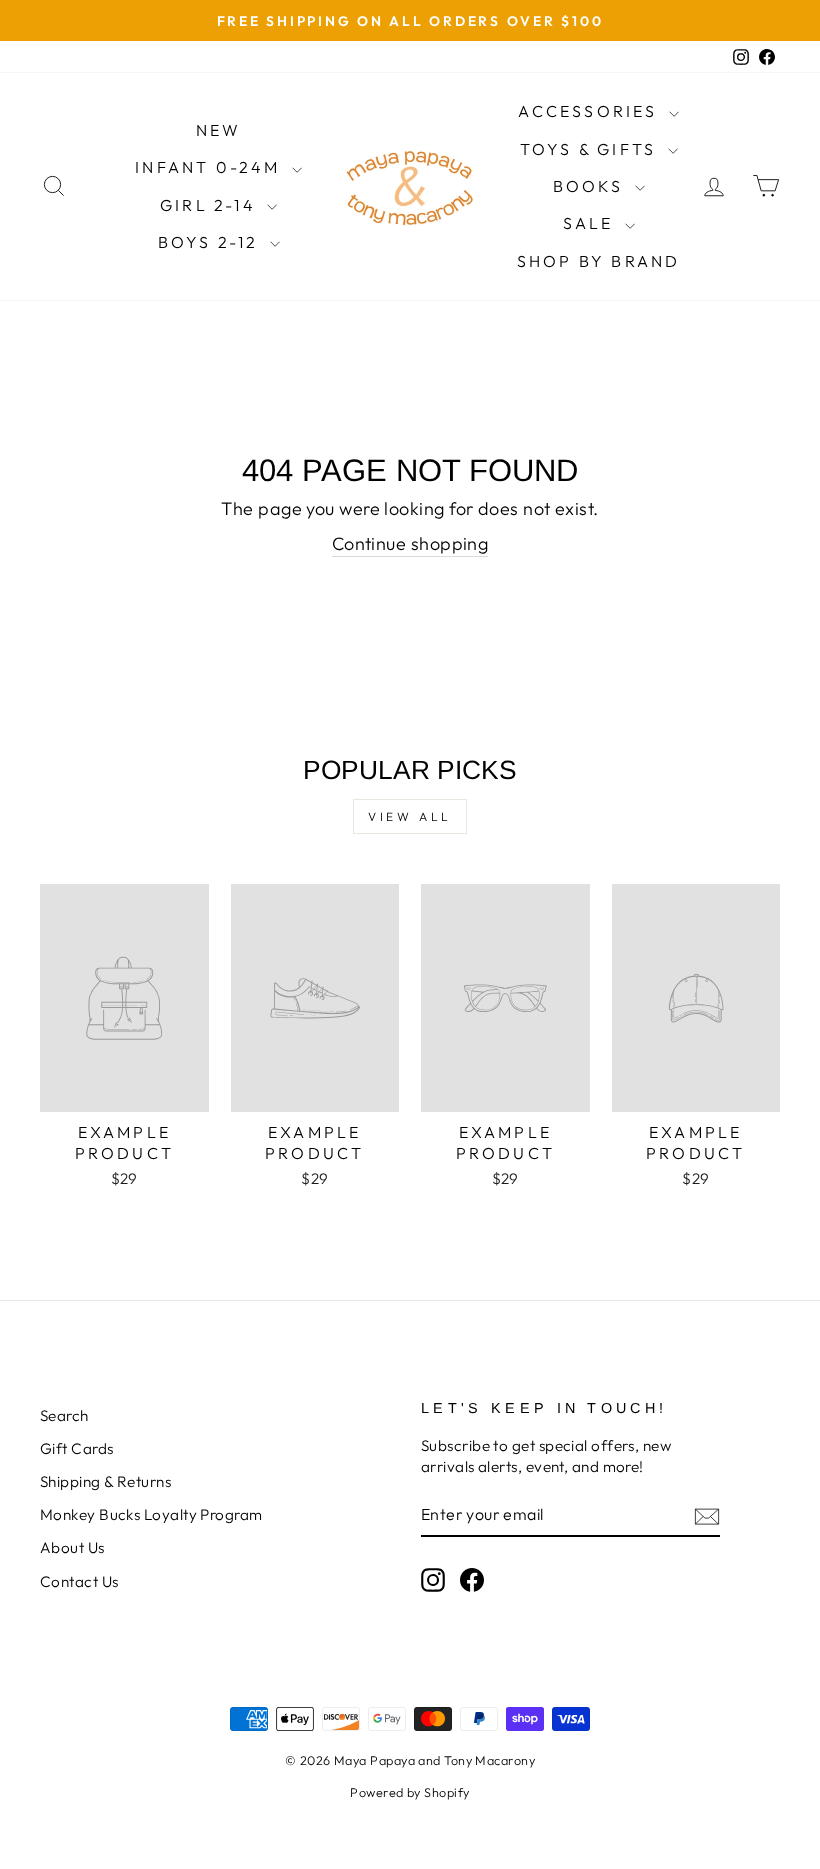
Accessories (590, 111)
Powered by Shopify (409, 1792)
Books (591, 186)
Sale (591, 223)
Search (64, 1415)
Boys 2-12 (211, 242)
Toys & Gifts (591, 149)
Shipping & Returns (105, 1481)
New (219, 130)
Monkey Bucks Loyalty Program (151, 1514)
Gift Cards (77, 1448)
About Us (72, 1547)
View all (410, 816)
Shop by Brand (599, 261)
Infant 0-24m (211, 167)
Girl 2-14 (211, 205)
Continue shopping (410, 543)
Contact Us (79, 1581)
